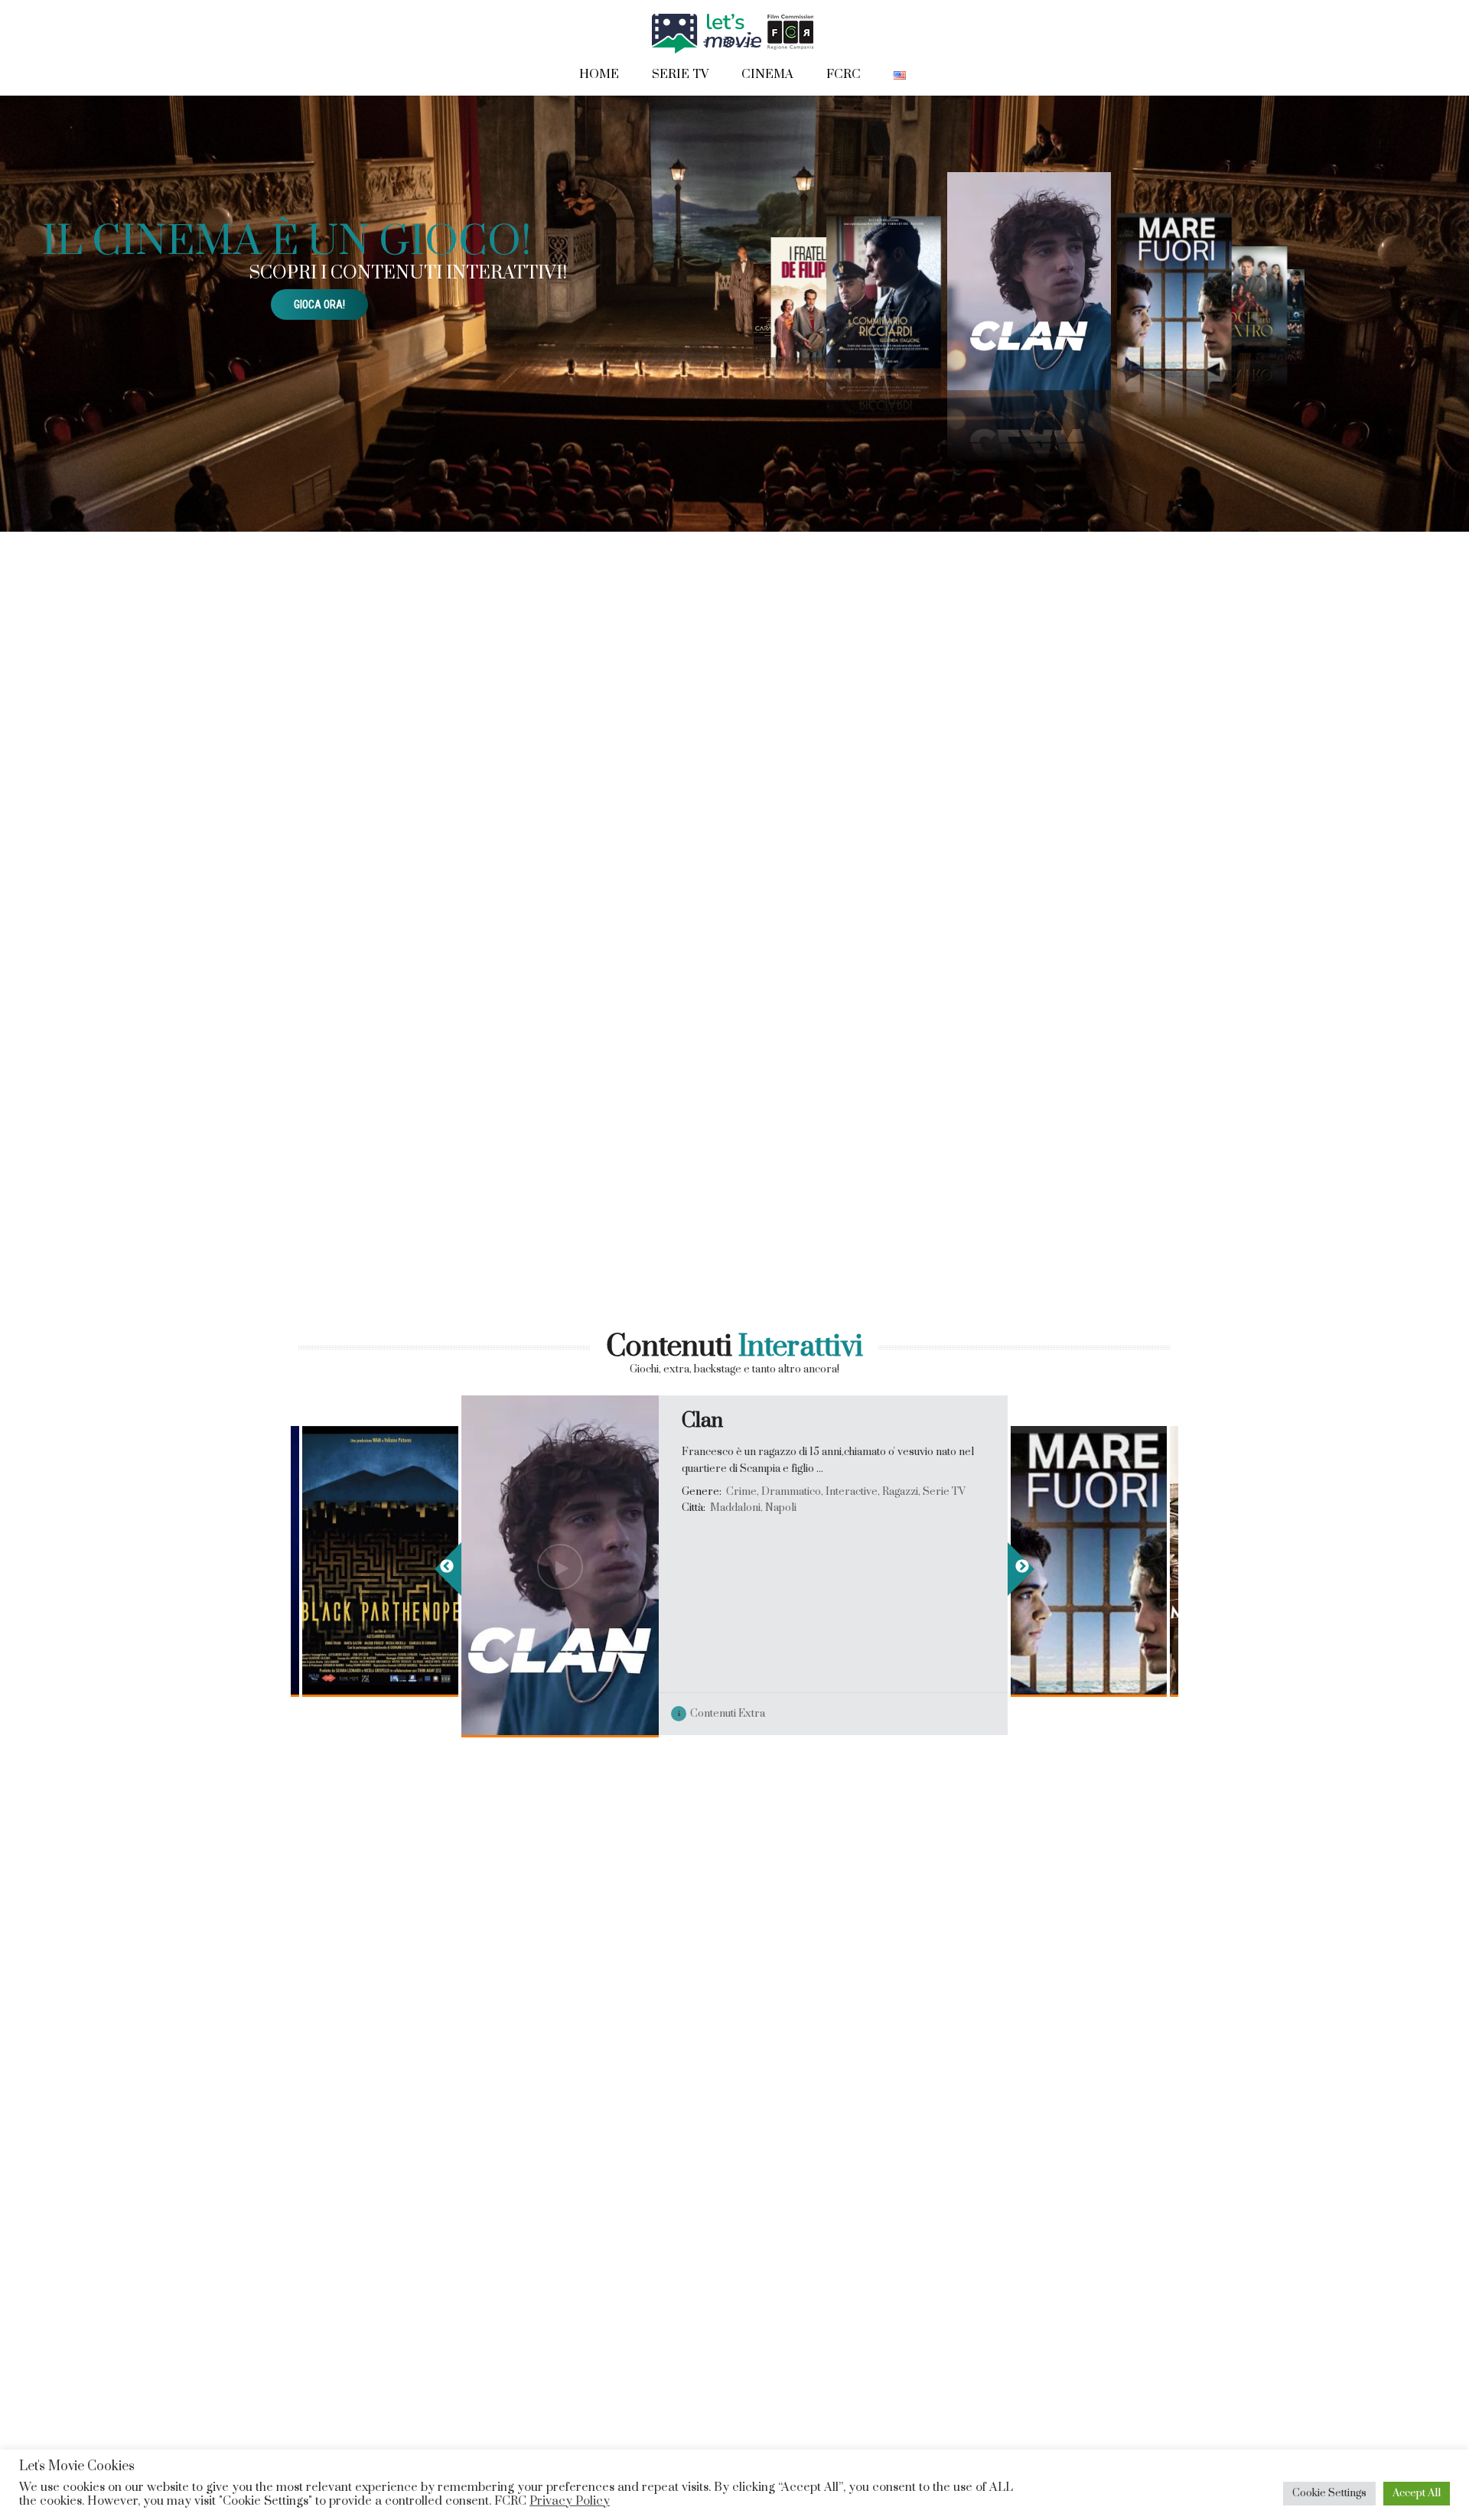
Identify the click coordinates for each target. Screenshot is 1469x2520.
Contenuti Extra (443, 1715)
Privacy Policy (570, 2501)
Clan (702, 1421)
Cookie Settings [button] (1329, 2493)
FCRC (844, 74)
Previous (448, 1569)
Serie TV (680, 74)
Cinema (767, 74)
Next (1021, 1569)
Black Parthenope (407, 1421)
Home (599, 74)
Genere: (345, 1492)
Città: (337, 1553)
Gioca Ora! (319, 304)
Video (347, 1715)
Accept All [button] (1417, 2493)
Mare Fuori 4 (1093, 1421)
